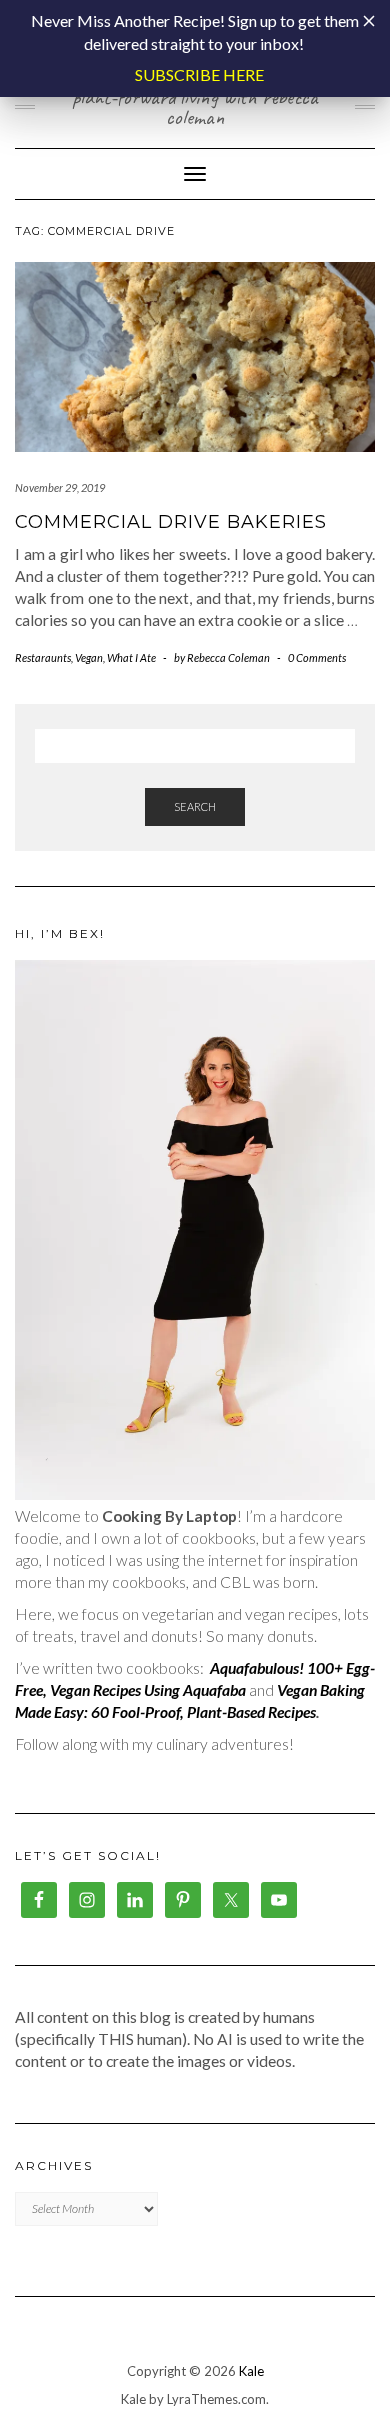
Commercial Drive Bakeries (171, 522)
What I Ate (131, 657)
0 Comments (317, 657)
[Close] (369, 21)
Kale (251, 2371)
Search (195, 806)
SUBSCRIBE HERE (199, 74)
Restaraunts (43, 657)
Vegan (89, 657)
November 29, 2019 (60, 487)
